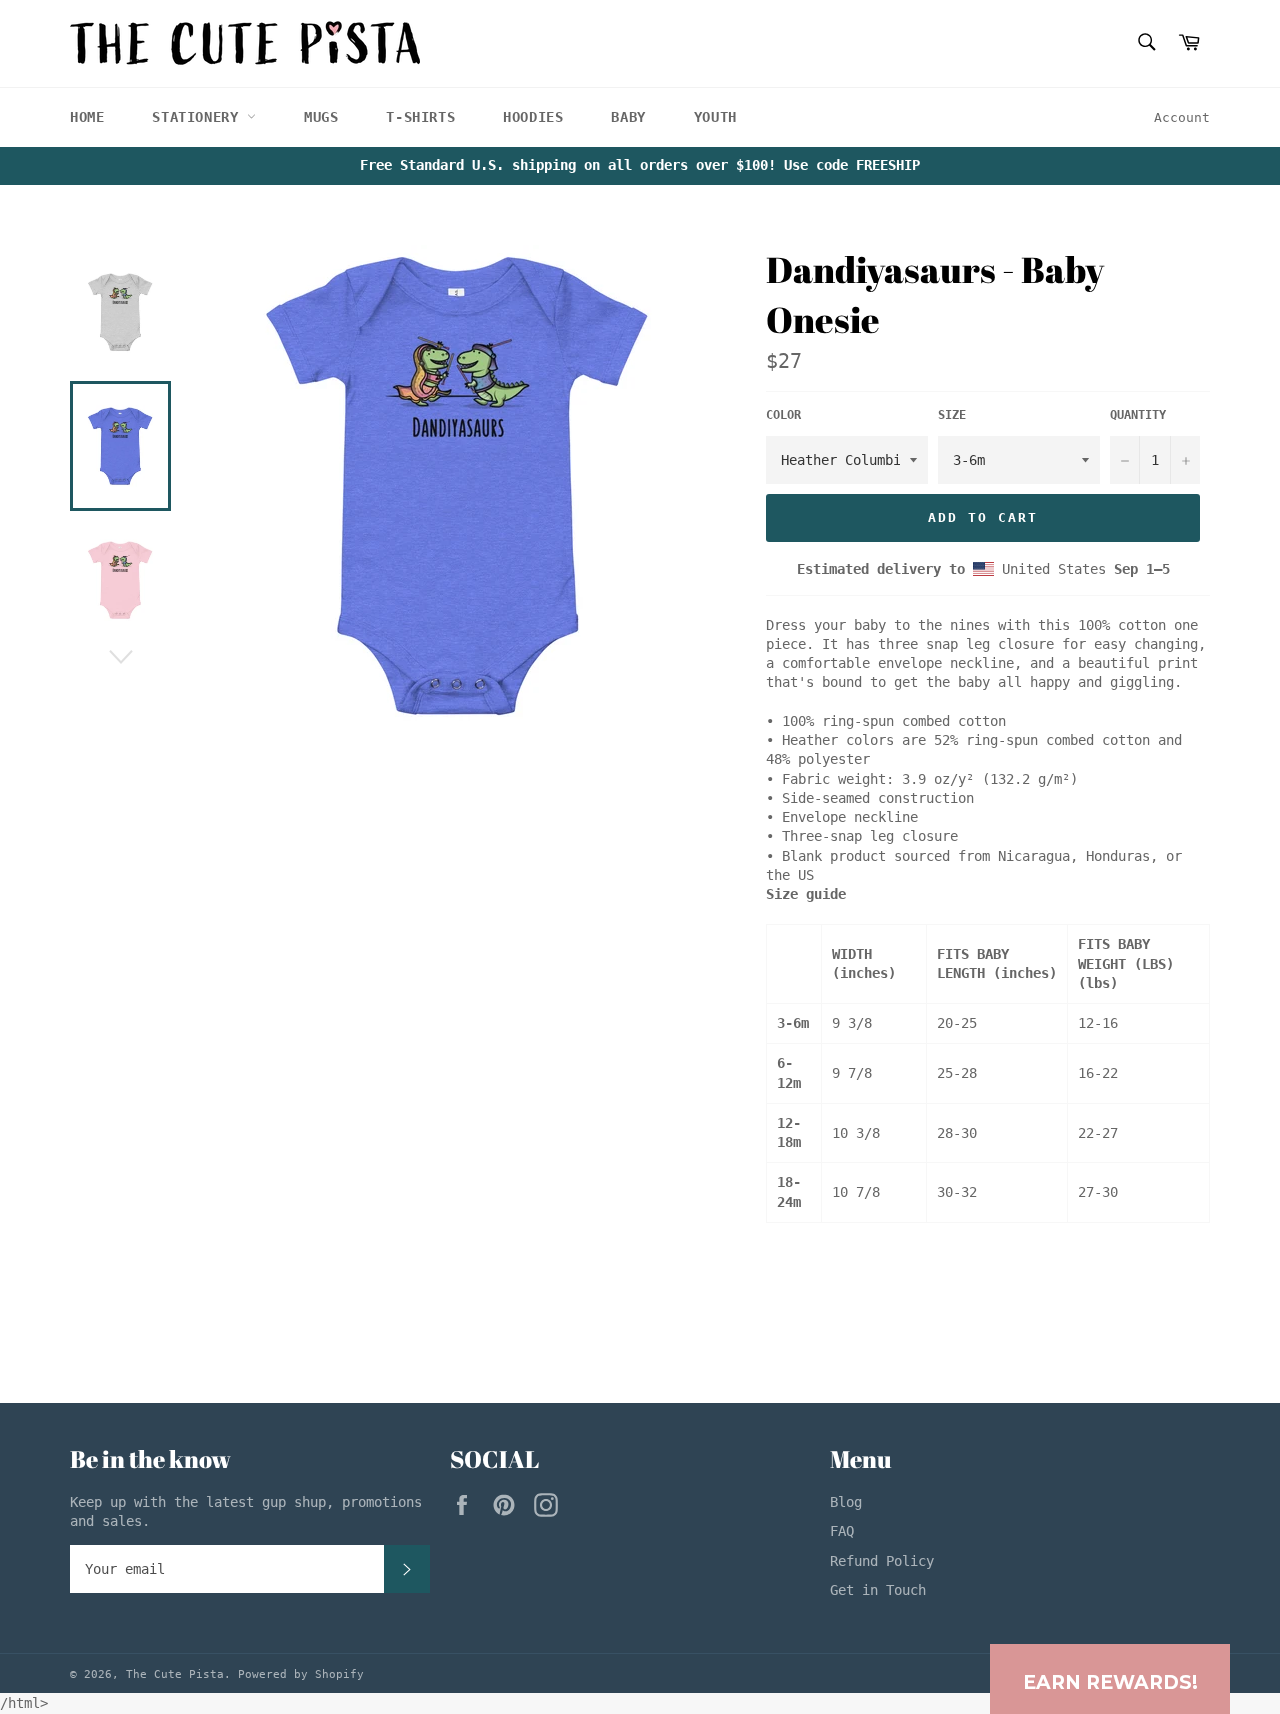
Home (87, 117)
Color (783, 415)
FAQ (842, 1531)
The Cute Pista (175, 1674)
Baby (628, 117)
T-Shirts (420, 117)
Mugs (321, 117)
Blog (846, 1502)
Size (952, 415)
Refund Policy (882, 1561)
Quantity (1138, 415)
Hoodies (533, 117)
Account (1182, 117)
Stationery (199, 117)
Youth (715, 117)
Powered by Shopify (301, 1674)
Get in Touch (878, 1590)
